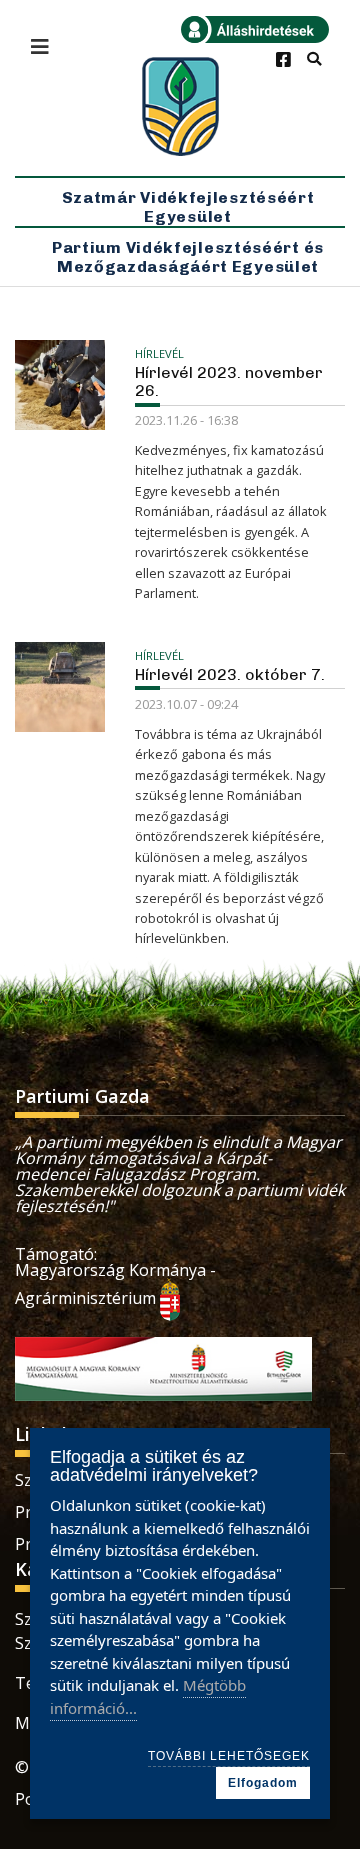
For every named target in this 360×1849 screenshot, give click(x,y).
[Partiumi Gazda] (180, 106)
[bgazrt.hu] (163, 1367)
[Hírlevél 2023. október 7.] (60, 687)
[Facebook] (283, 60)
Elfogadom (263, 1783)
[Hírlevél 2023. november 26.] (60, 385)
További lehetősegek (229, 1756)
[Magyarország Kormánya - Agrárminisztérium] (170, 1298)
